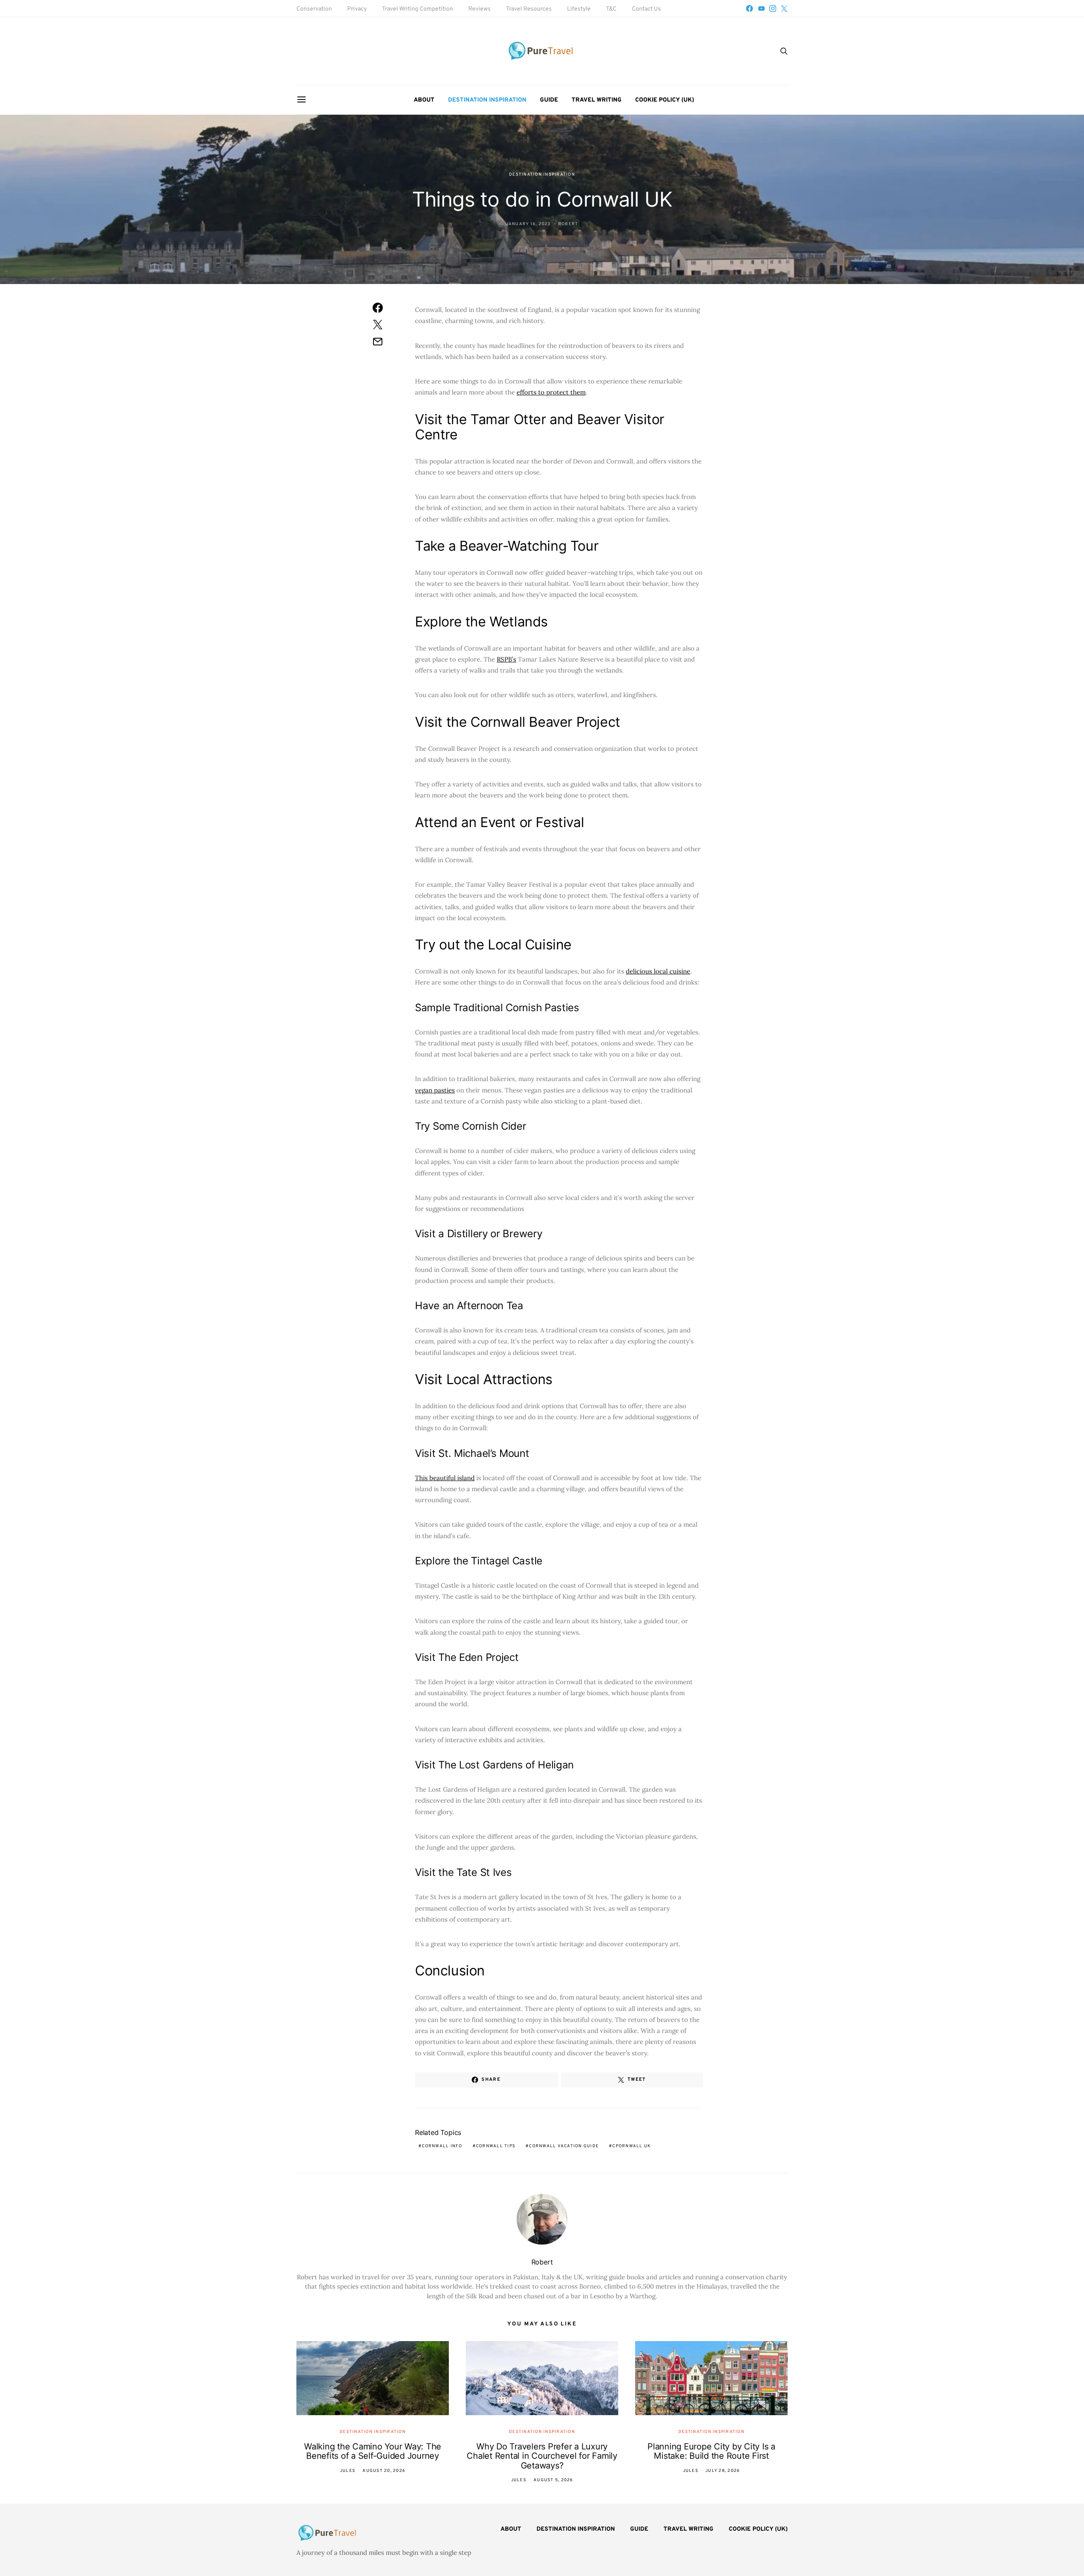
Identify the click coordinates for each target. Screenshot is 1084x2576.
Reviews (480, 9)
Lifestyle (579, 9)
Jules (348, 2471)
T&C (611, 9)
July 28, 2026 (723, 2471)
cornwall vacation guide (564, 2146)
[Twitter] (784, 8)
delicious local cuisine (658, 971)
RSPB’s (506, 659)
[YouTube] (761, 8)
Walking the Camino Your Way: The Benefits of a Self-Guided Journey (373, 2451)
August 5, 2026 (553, 2480)
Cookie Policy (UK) (665, 100)
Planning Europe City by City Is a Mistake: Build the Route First (711, 2451)
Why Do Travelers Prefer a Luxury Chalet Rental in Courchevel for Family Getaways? (542, 2456)
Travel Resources (529, 9)
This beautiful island (445, 1478)
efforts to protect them (551, 392)
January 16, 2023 (528, 224)
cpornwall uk (632, 2146)
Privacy (357, 9)
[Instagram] (773, 8)
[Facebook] (749, 8)
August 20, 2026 (384, 2471)
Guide (549, 100)
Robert (568, 224)
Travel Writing (597, 100)
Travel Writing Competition (418, 9)
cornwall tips (496, 2146)
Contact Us (646, 9)
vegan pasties (435, 1090)
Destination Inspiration (487, 100)
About (424, 100)
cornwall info (442, 2146)
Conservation (314, 9)
